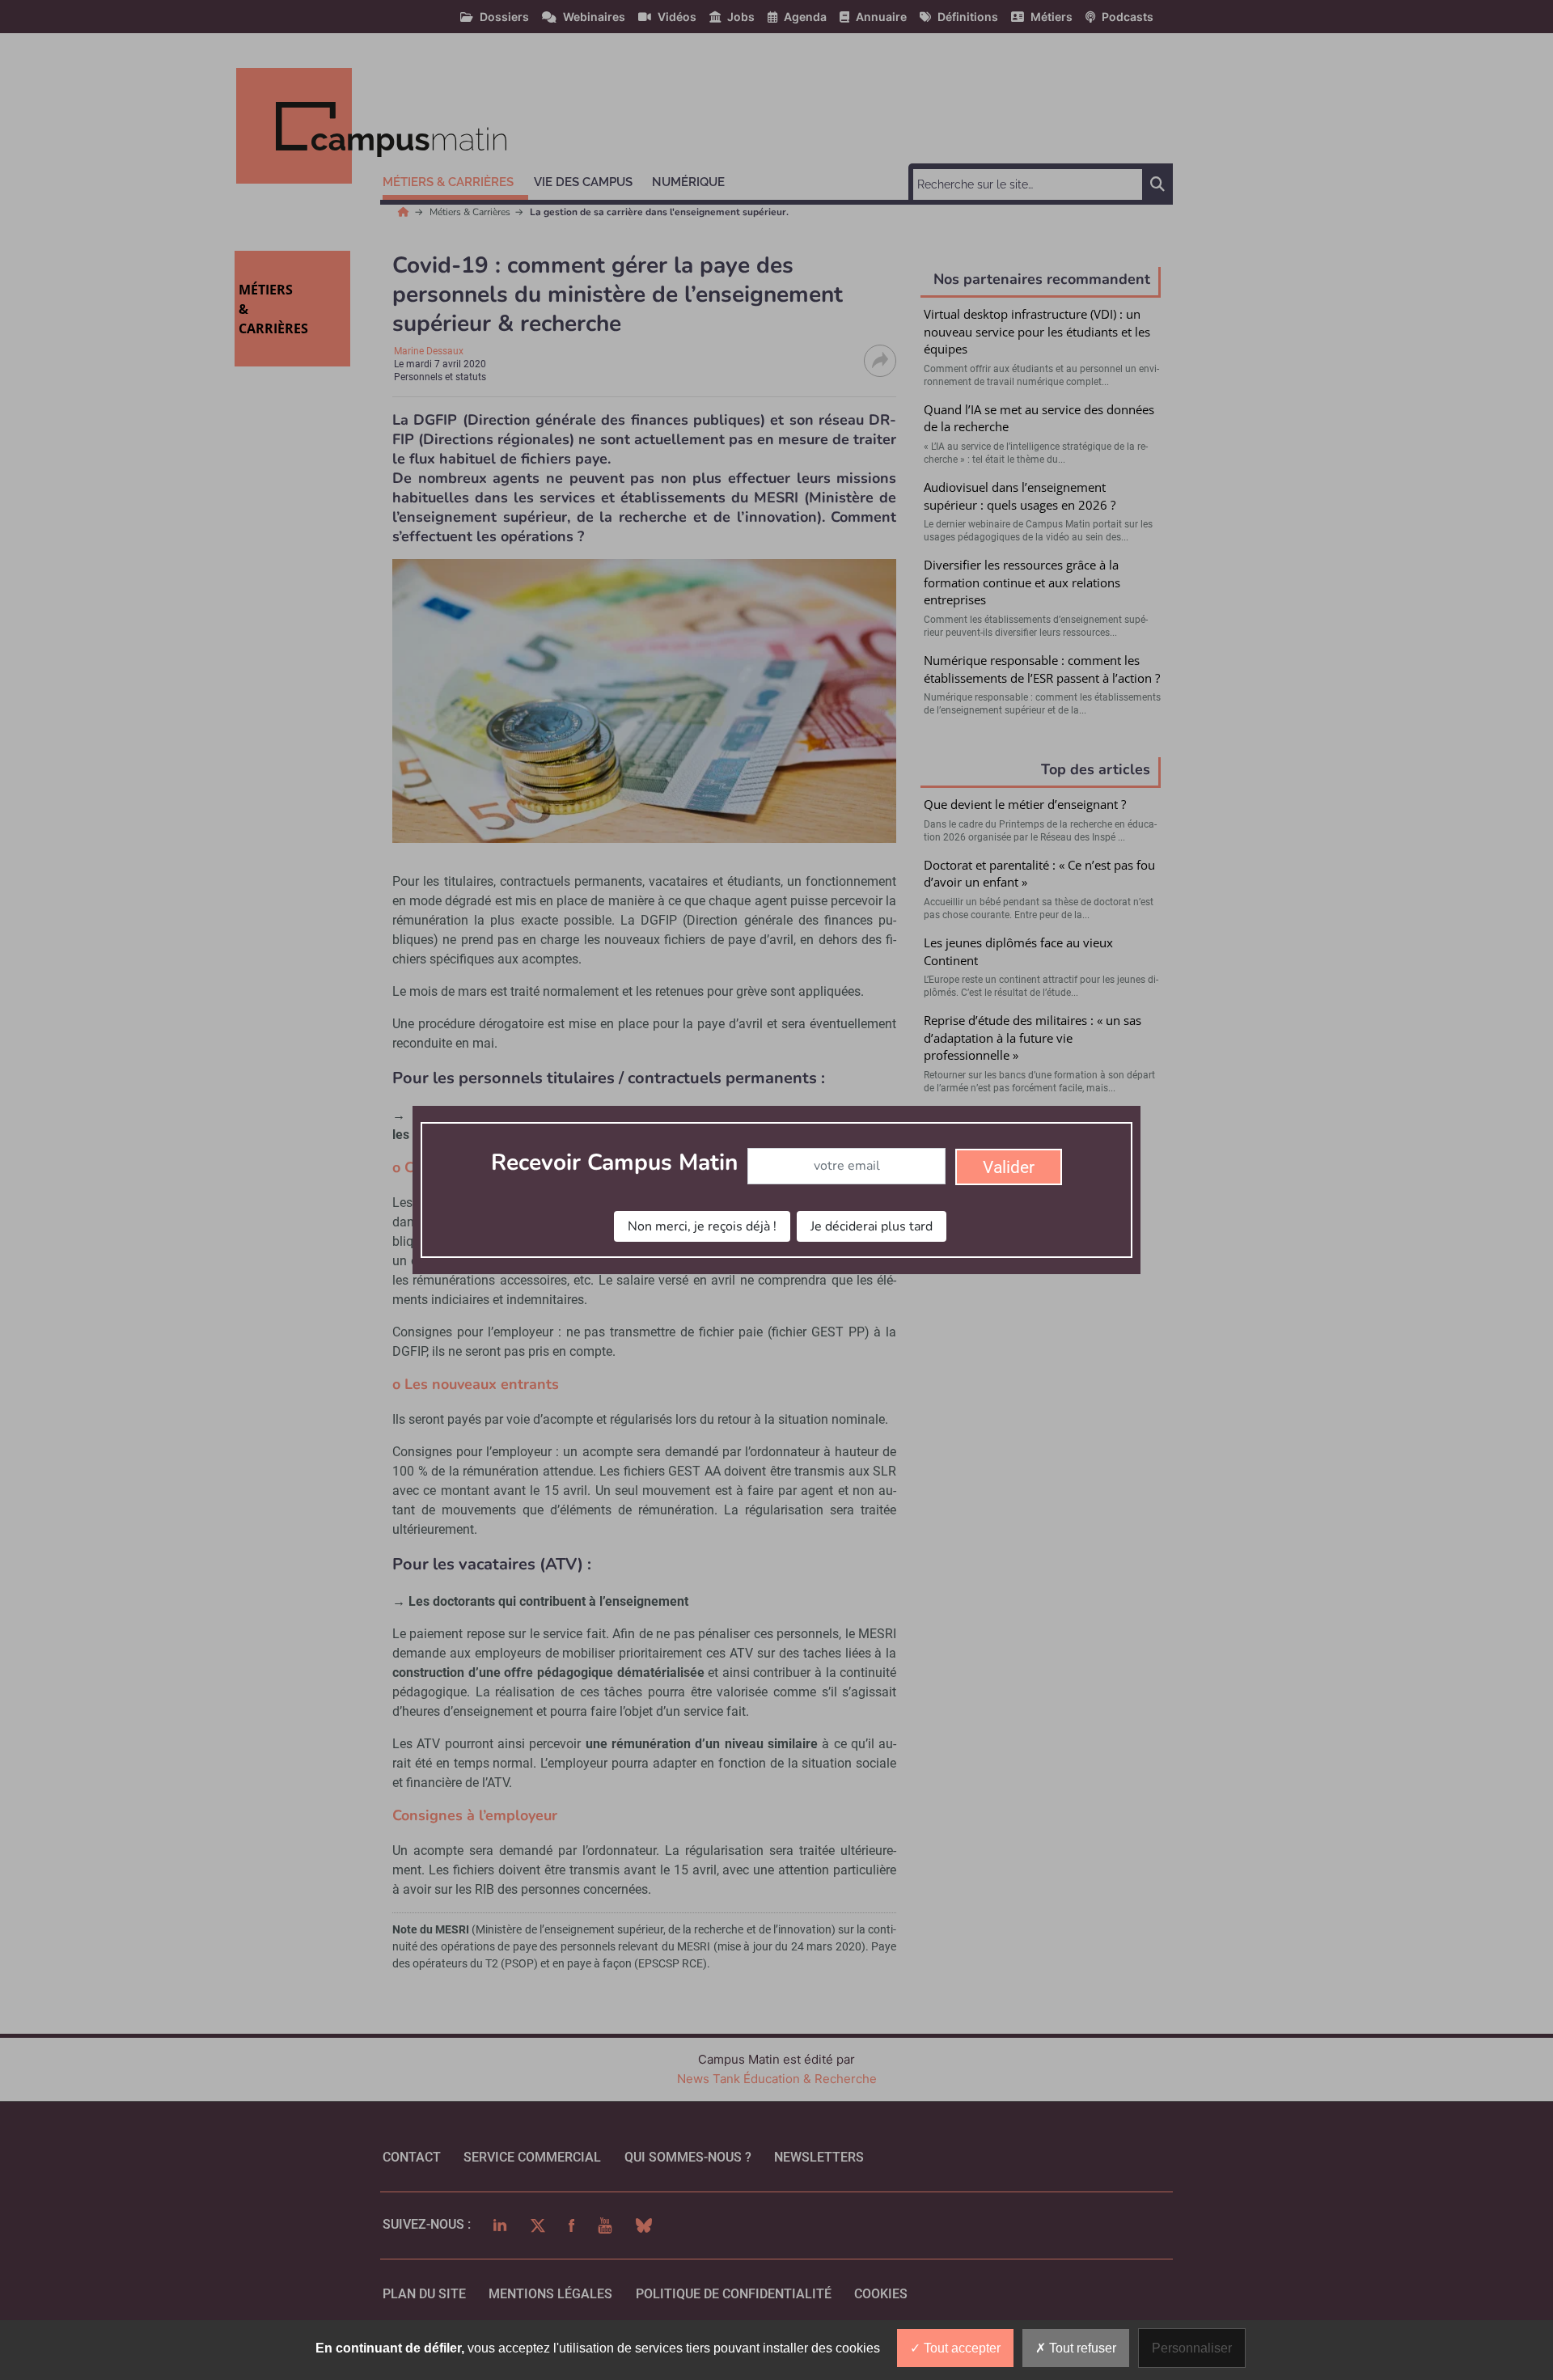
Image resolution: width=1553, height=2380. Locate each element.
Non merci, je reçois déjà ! (702, 1226)
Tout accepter (961, 2348)
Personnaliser (1192, 2348)
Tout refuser (1081, 2348)
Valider (1009, 1167)
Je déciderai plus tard (872, 1226)
